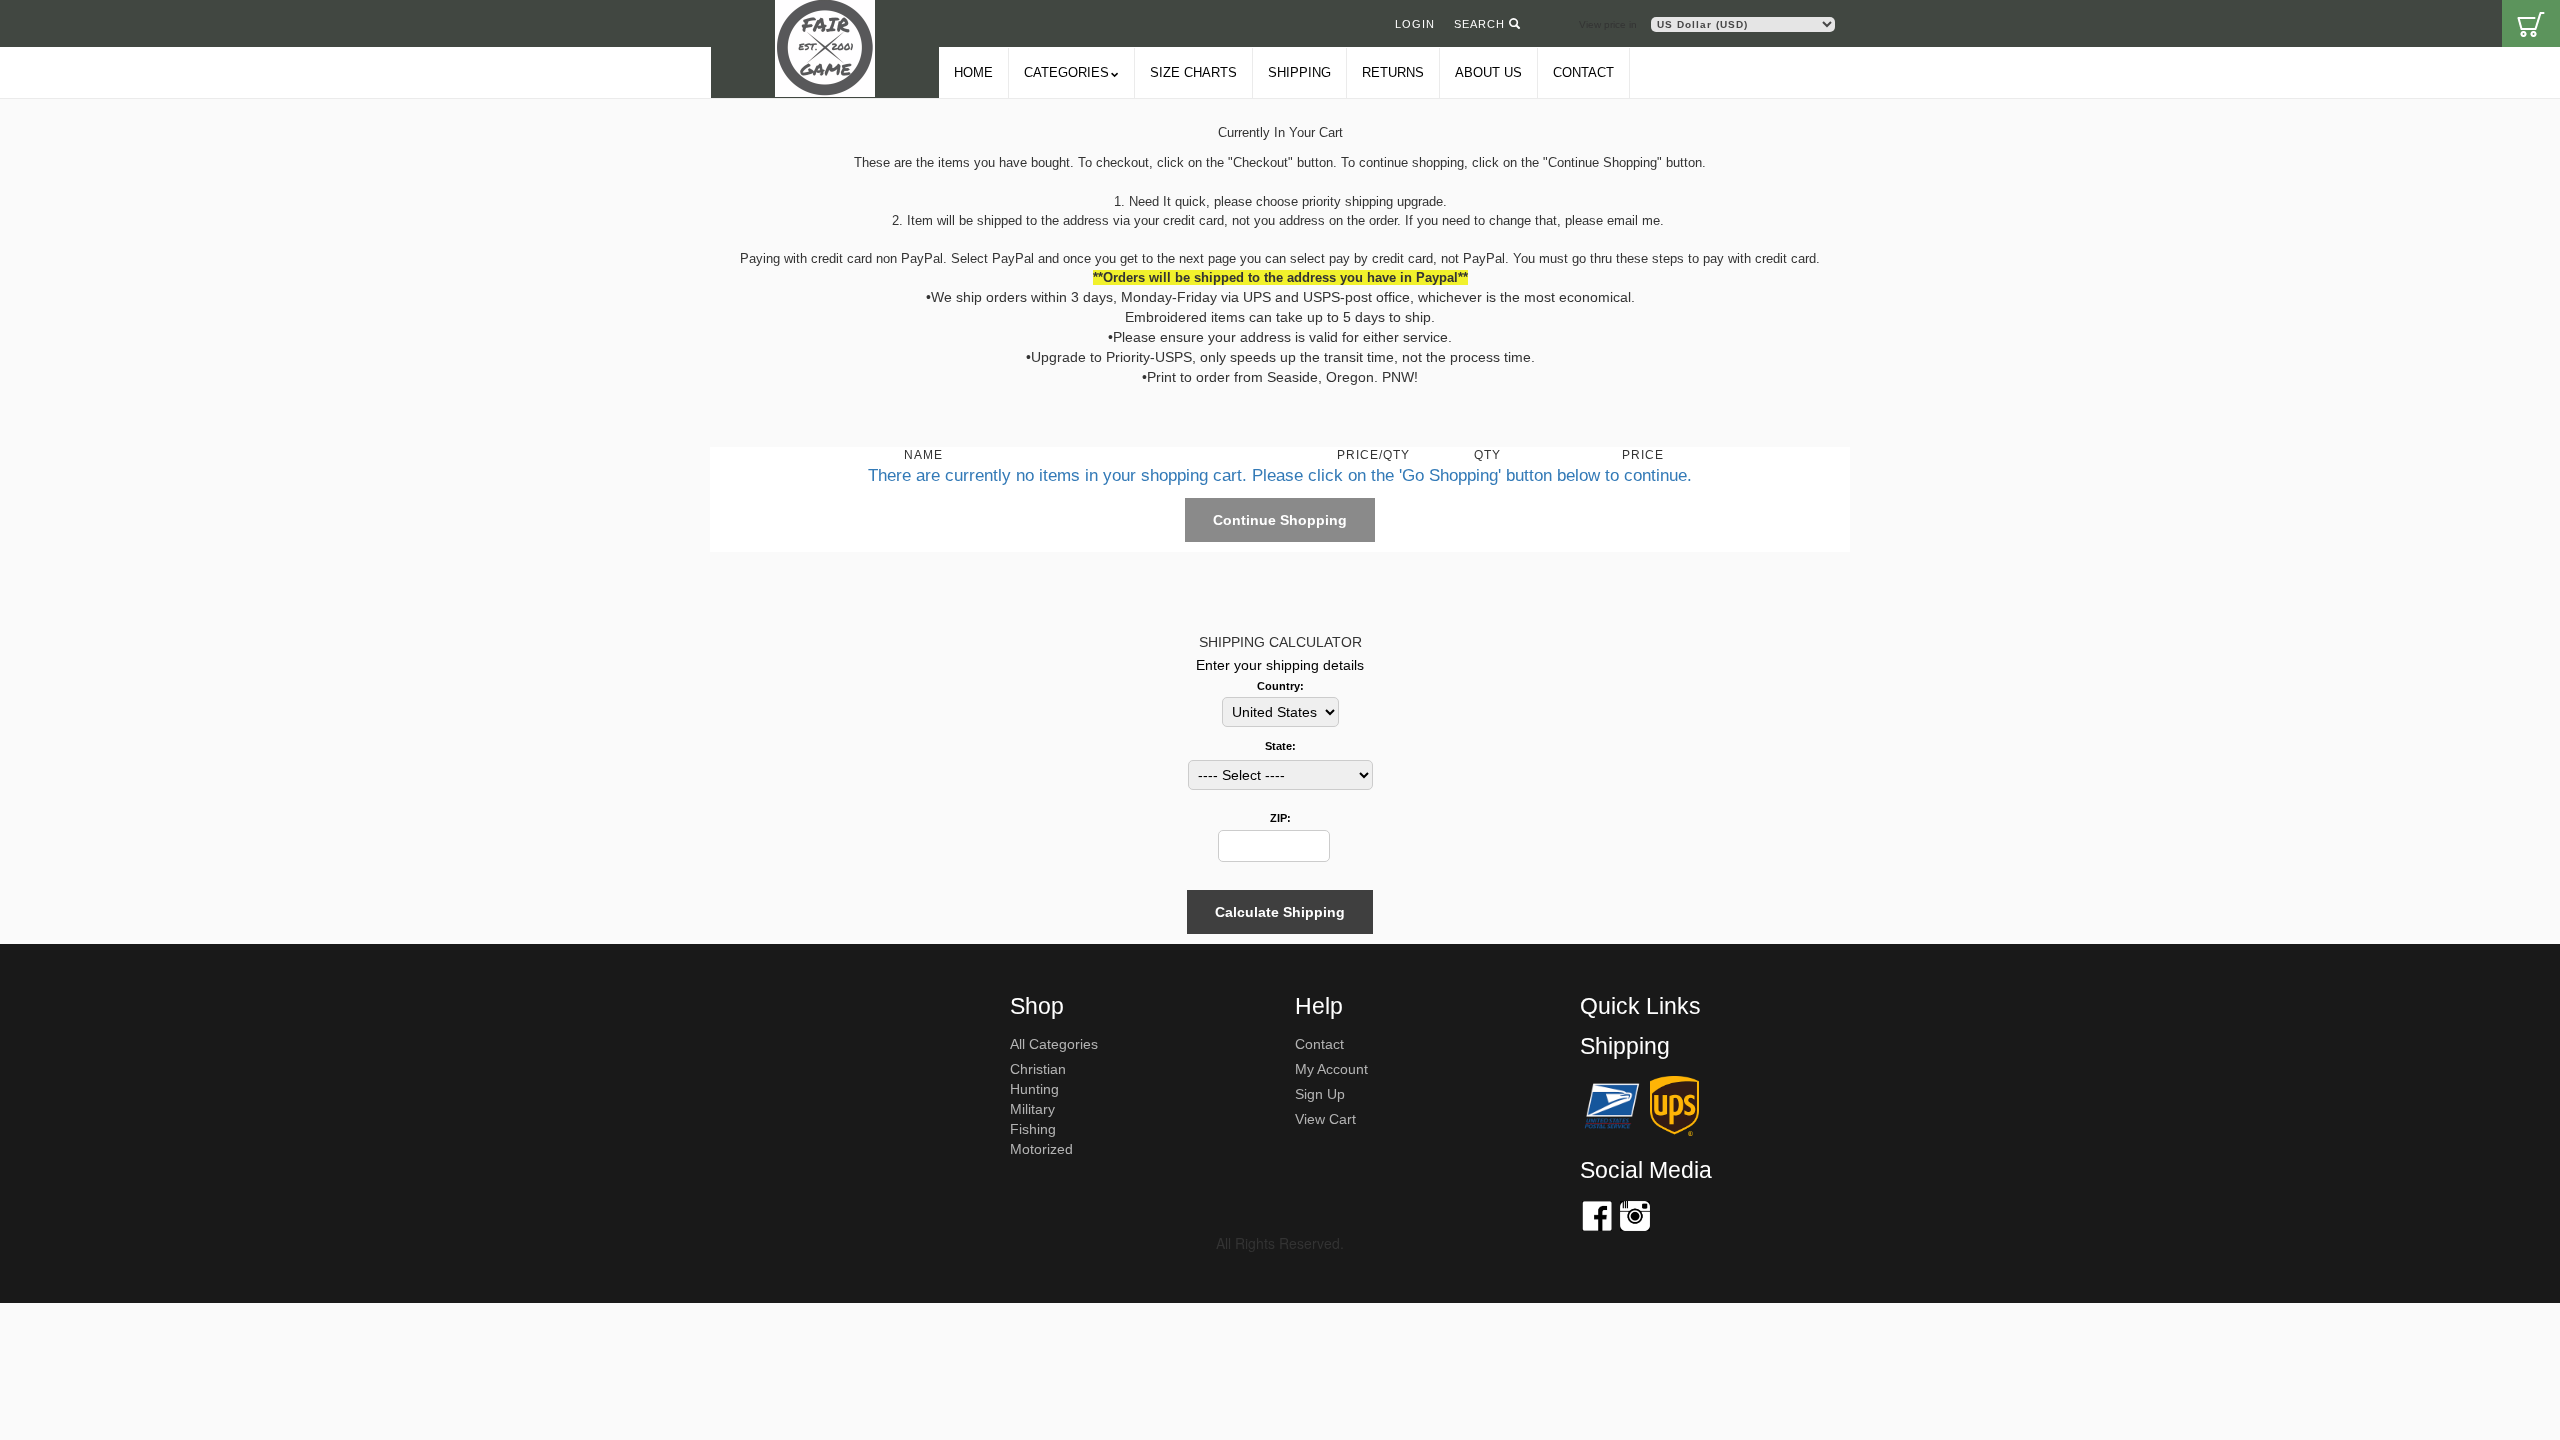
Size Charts (1193, 73)
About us (1488, 73)
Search (1481, 24)
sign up (1320, 1094)
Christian (1038, 1069)
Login (1415, 24)
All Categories (1054, 1044)
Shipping (1299, 73)
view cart (1325, 1119)
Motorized (1041, 1149)
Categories (1066, 73)
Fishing (1033, 1129)
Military (1032, 1109)
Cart (2531, 23)
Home (973, 73)
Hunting (1034, 1089)
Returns (1393, 73)
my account (1331, 1069)
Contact (1583, 73)
